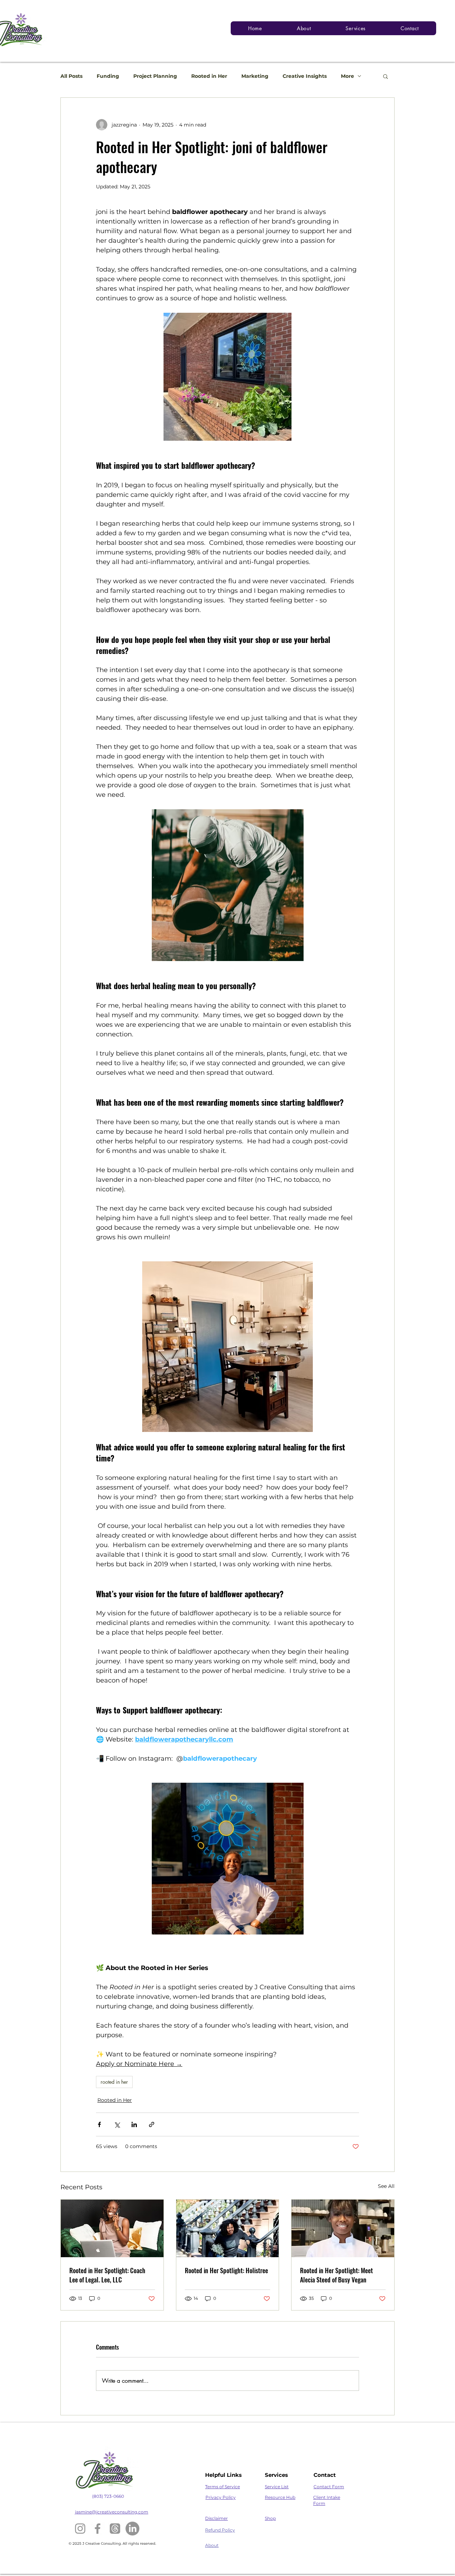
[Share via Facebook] (99, 2124)
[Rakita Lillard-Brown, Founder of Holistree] (228, 2228)
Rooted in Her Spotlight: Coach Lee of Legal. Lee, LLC (107, 2275)
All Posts (71, 76)
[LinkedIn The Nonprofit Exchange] (132, 2529)
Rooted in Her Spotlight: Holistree (226, 2270)
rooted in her (114, 2082)
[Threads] (115, 2529)
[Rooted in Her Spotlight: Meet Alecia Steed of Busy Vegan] (343, 2228)
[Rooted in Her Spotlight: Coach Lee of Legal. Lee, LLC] (112, 2228)
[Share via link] (152, 2124)
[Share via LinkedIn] (134, 2124)
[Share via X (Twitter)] (117, 2124)
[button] (386, 76)
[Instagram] (80, 2529)
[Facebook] (98, 2529)
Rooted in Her (209, 76)
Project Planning (155, 76)
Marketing (255, 76)
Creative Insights (305, 76)
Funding (108, 76)
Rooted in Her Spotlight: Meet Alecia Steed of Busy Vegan (336, 2275)
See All (386, 2186)
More (347, 76)
